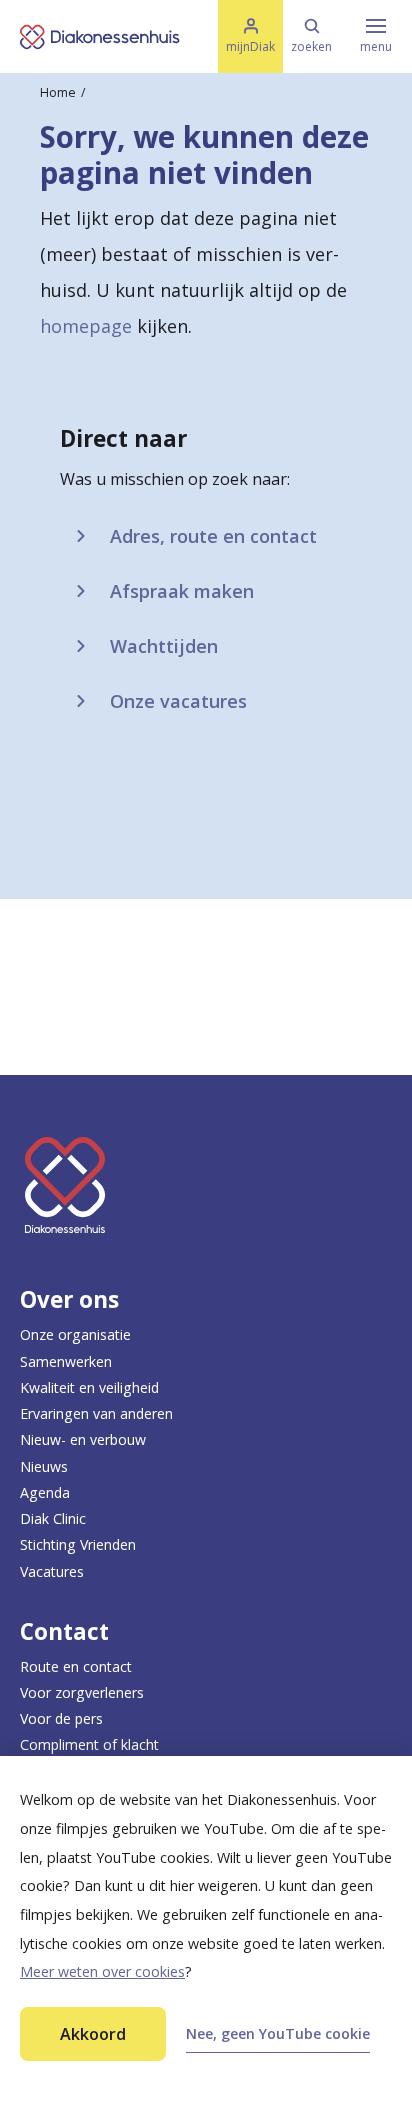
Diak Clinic (53, 1518)
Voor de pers (61, 1718)
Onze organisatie (75, 1334)
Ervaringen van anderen (96, 1413)
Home (58, 92)
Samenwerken (66, 1361)
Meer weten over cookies (102, 1971)
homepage (86, 326)
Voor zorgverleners (82, 1692)
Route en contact (76, 1666)
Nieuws (44, 1466)
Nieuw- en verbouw (83, 1439)
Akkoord (93, 2034)
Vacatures (52, 1571)
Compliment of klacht (89, 1744)
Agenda (45, 1492)
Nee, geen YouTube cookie (278, 2033)
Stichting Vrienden (78, 1544)
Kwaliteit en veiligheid (89, 1387)
